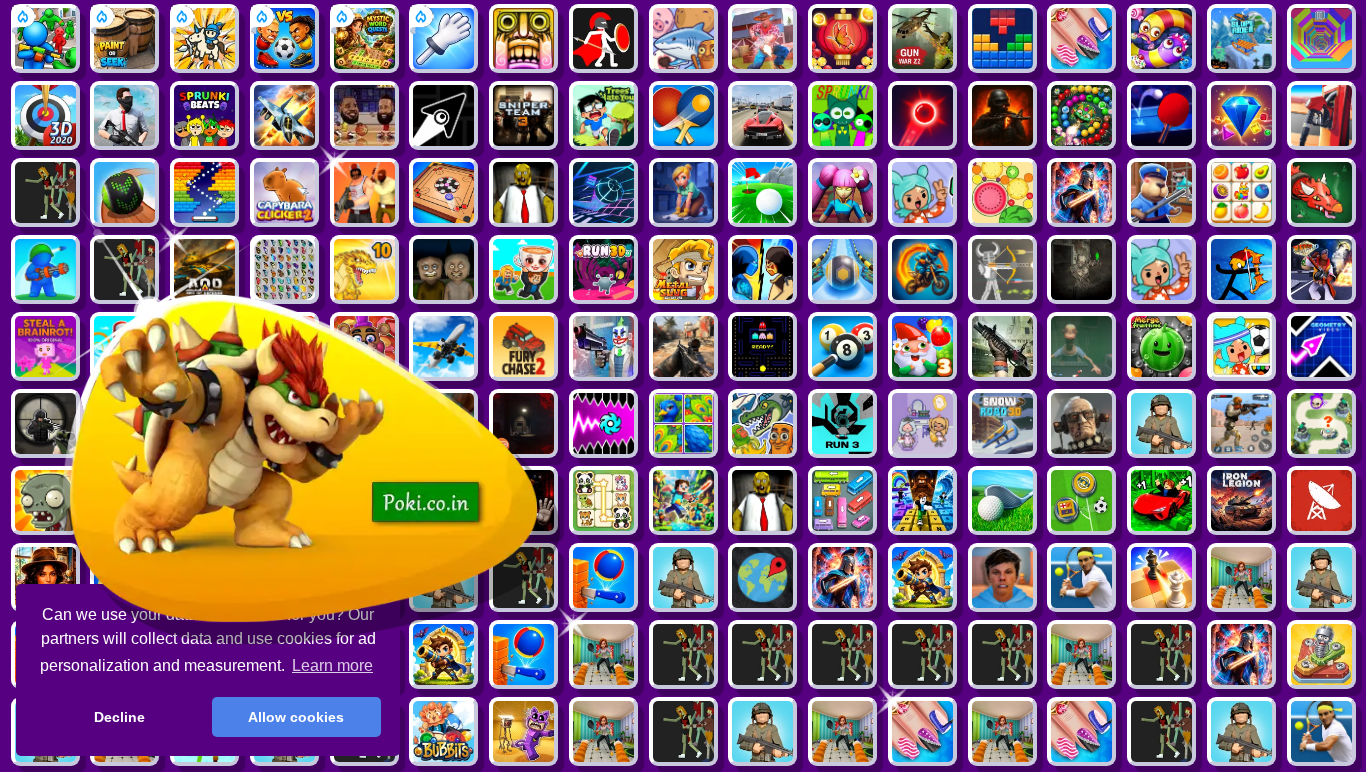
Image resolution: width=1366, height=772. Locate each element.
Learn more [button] (332, 665)
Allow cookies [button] (296, 717)
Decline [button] (119, 717)
